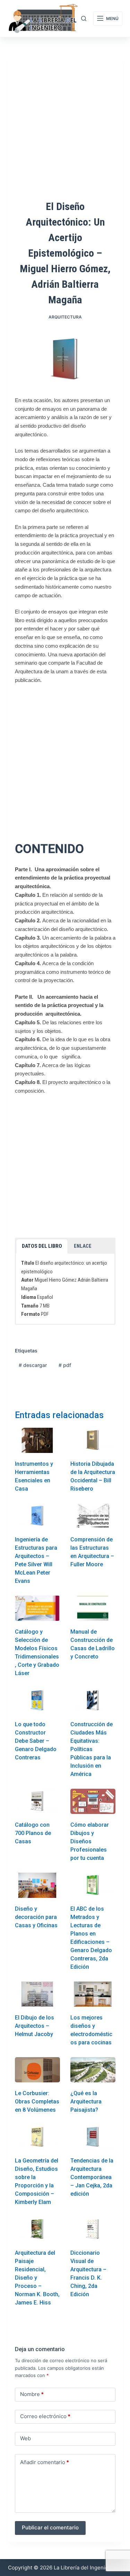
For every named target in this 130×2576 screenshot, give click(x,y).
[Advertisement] (65, 757)
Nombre (32, 2394)
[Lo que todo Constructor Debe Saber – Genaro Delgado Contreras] (37, 1700)
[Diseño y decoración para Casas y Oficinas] (37, 1885)
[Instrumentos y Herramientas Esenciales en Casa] (37, 1440)
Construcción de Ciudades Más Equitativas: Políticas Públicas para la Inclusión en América (92, 1749)
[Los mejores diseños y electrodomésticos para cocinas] (93, 1994)
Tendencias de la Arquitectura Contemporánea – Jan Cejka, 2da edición (92, 2177)
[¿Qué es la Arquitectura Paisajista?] (93, 2070)
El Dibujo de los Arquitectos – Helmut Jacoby (34, 2026)
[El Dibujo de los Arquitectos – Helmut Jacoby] (37, 1994)
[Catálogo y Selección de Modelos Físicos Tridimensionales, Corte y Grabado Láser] (37, 1608)
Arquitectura (65, 317)
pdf (65, 1365)
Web (25, 2438)
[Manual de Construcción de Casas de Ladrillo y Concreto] (93, 1608)
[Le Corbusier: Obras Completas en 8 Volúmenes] (37, 2070)
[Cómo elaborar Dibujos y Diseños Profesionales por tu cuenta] (93, 1801)
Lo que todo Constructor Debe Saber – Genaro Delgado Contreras (36, 1741)
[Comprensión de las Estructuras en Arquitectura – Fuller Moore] (93, 1516)
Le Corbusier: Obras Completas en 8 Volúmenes (37, 2102)
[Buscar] (84, 18)
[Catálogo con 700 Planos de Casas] (37, 1801)
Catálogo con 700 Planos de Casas (33, 1833)
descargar (33, 1365)
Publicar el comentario (50, 2527)
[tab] (42, 1246)
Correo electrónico (45, 2416)
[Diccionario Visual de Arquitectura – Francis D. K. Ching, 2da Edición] (93, 2229)
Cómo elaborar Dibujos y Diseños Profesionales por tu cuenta (90, 1841)
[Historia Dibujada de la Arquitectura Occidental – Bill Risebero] (93, 1440)
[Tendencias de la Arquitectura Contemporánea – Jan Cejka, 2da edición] (93, 2137)
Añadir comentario (45, 2462)
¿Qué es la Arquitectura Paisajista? (86, 2102)
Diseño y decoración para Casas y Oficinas (36, 1917)
